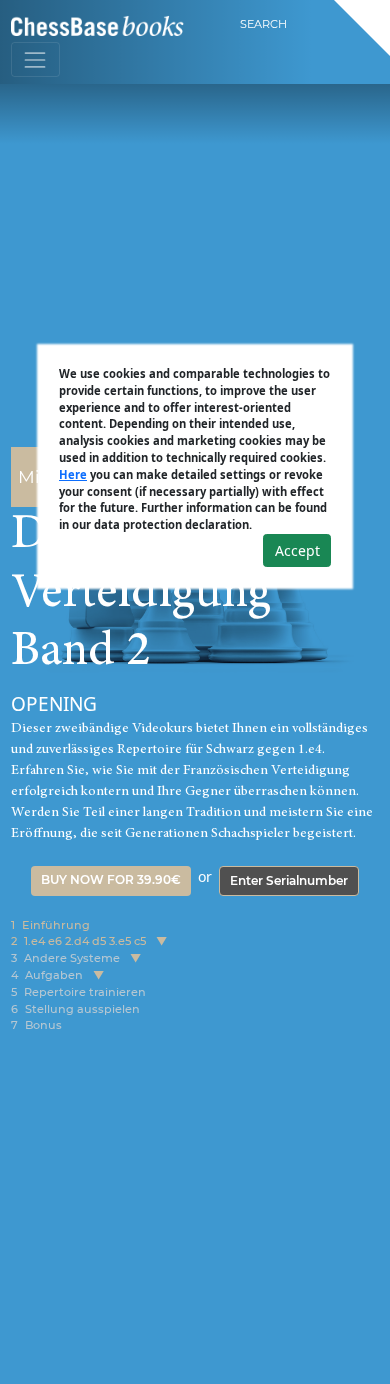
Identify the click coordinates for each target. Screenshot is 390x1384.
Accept (297, 550)
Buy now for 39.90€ (111, 879)
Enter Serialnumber (289, 880)
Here (73, 474)
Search (263, 24)
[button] (161, 941)
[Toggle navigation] (35, 59)
